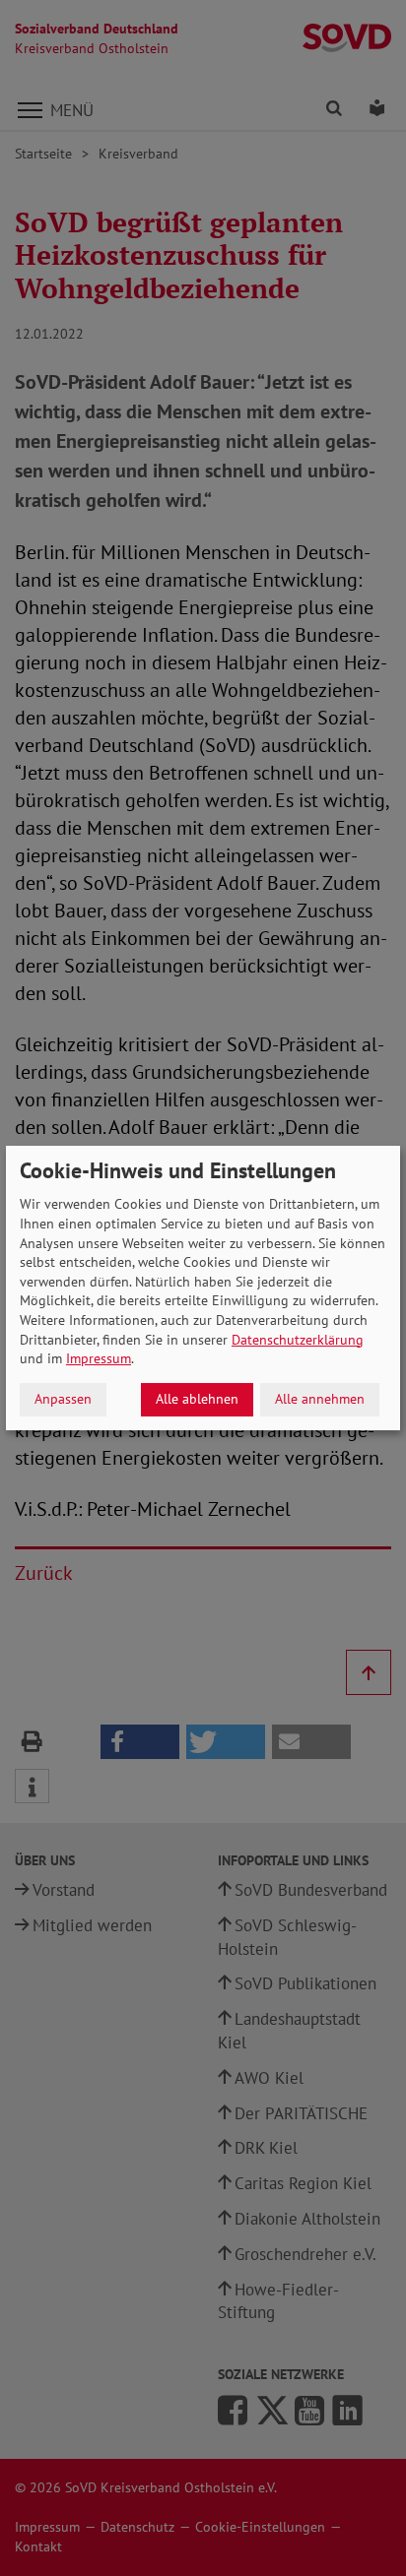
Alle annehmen (320, 1399)
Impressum (99, 1358)
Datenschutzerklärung (298, 1340)
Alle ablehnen (197, 1399)
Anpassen (63, 1399)
